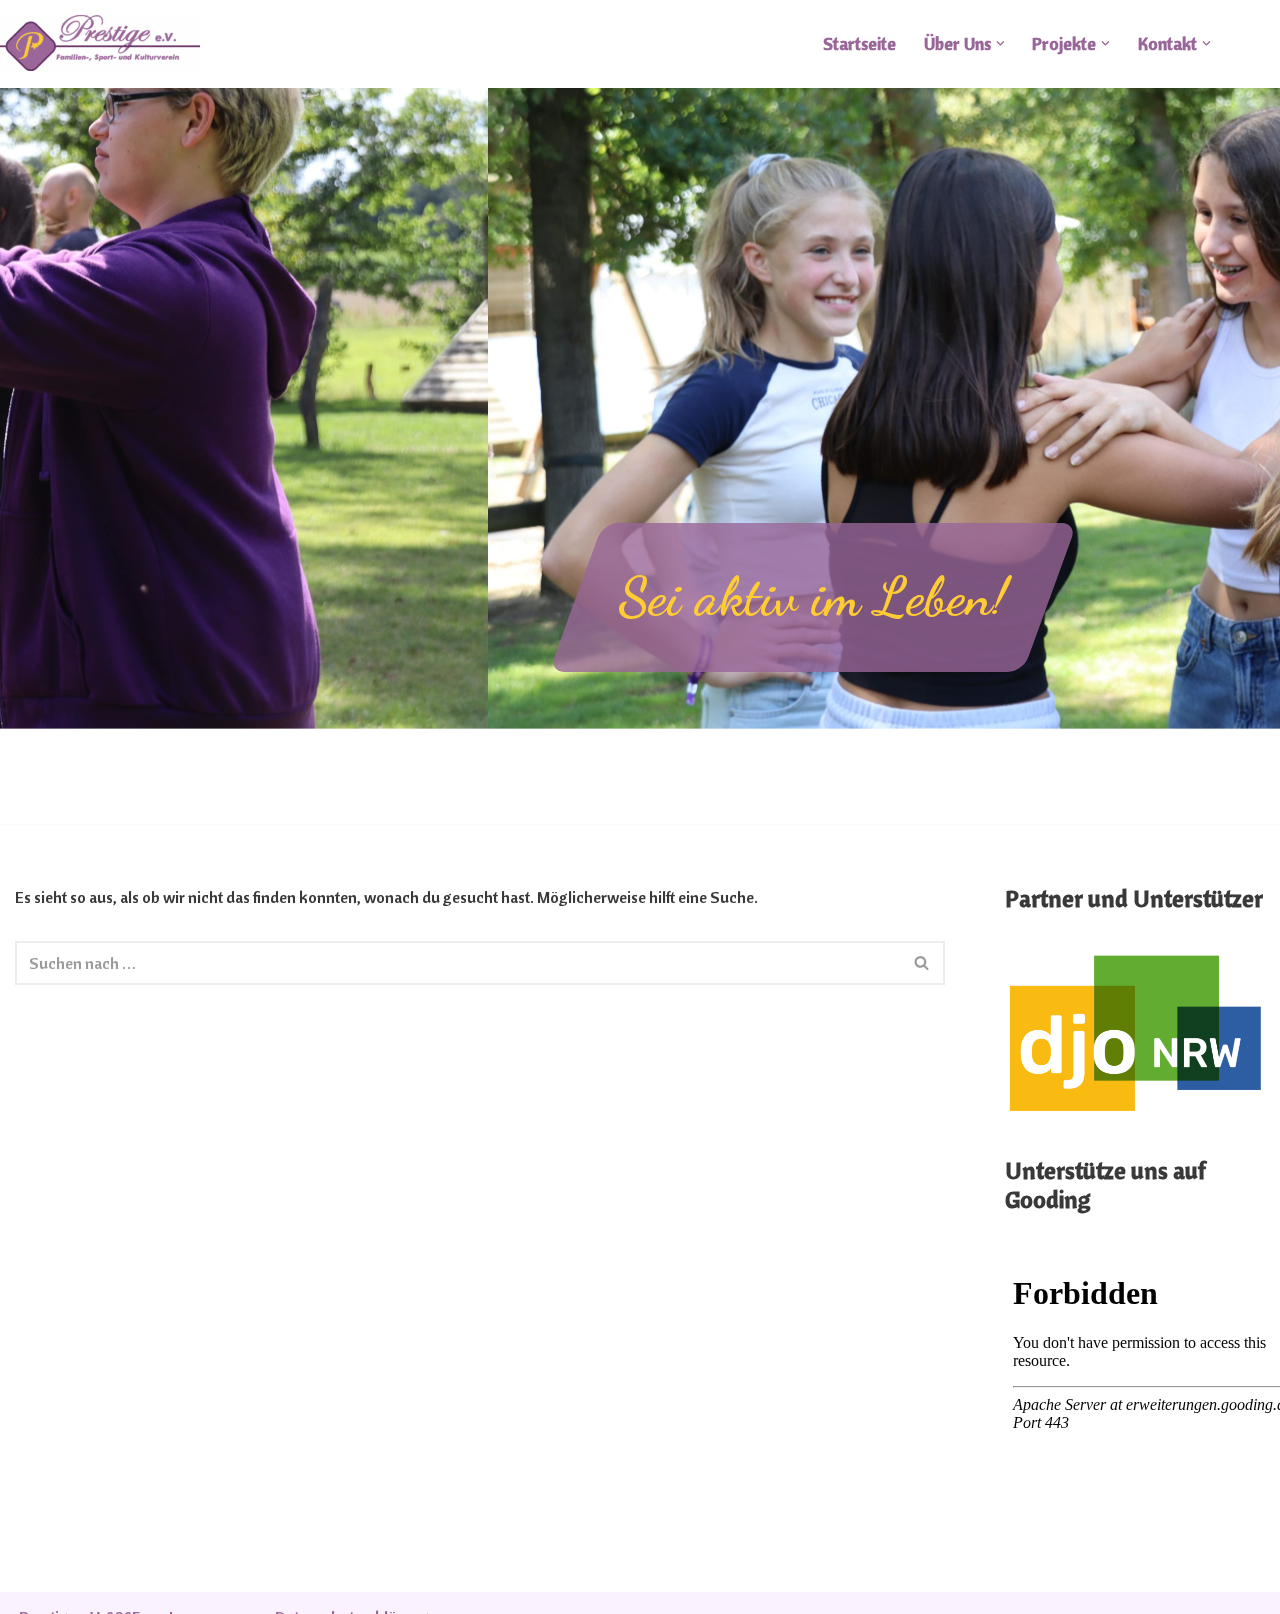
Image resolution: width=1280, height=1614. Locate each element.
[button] (1000, 43)
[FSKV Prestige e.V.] (100, 43)
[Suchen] (922, 963)
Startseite (859, 43)
